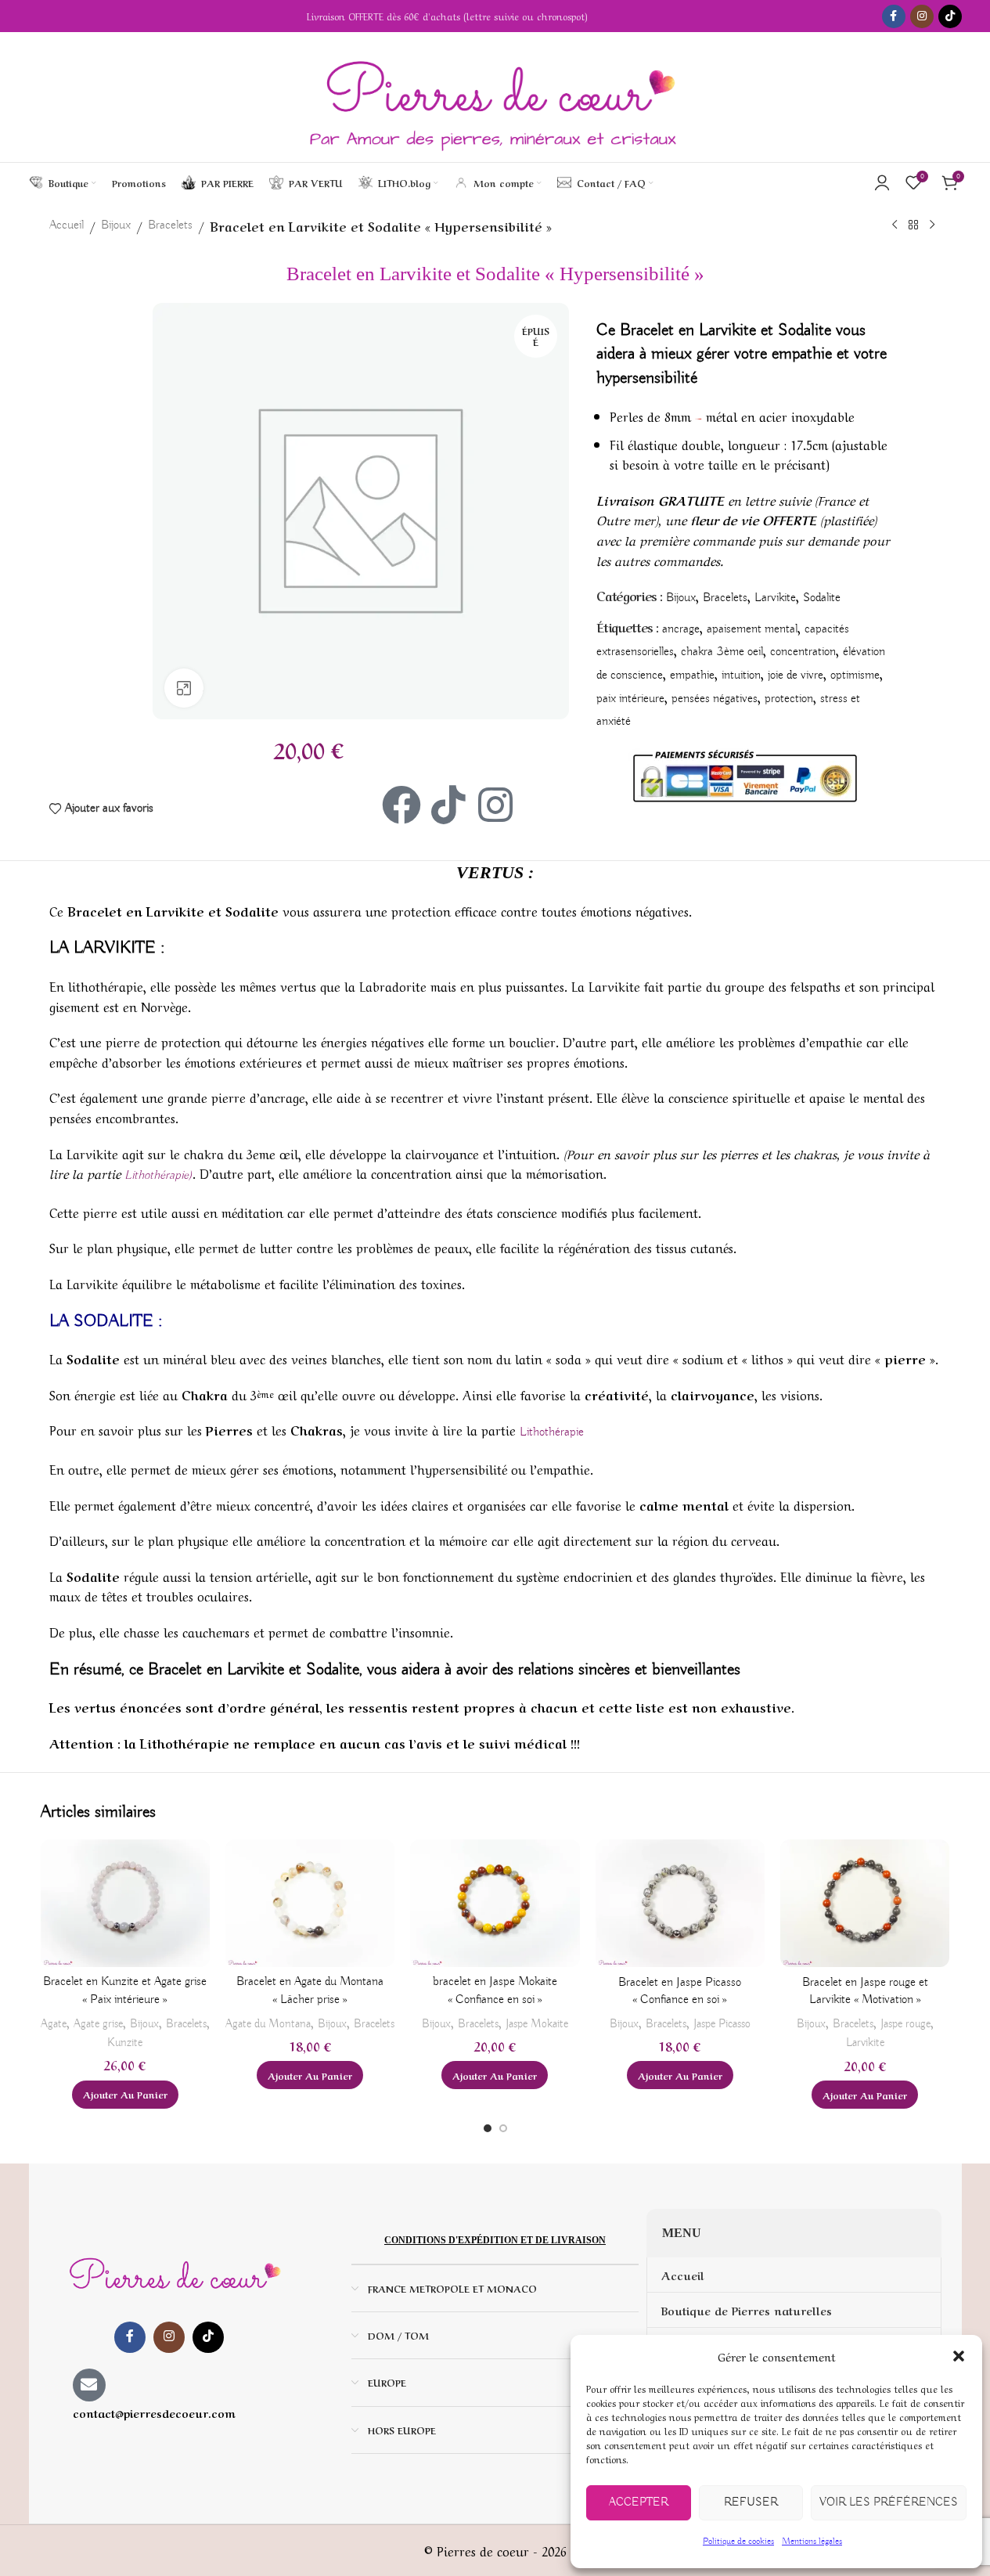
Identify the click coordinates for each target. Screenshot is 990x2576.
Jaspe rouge (905, 2024)
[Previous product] (895, 225)
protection (789, 699)
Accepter (639, 2502)
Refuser (751, 2502)
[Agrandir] (184, 688)
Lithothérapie (552, 1432)
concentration (803, 652)
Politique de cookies (738, 2541)
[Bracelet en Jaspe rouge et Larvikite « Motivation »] (865, 1903)
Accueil (67, 225)
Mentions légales (812, 2541)
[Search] (669, 182)
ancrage (681, 629)
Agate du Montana (268, 2024)
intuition (741, 676)
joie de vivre (796, 676)
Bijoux (116, 225)
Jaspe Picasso (722, 2024)
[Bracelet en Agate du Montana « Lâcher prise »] (310, 1903)
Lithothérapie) (158, 1176)
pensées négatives (715, 699)
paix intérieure (630, 699)
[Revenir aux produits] (913, 225)
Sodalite (822, 598)
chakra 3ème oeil (722, 652)
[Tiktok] (448, 805)
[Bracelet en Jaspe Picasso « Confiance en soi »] (680, 1903)
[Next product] (932, 225)
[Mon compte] (882, 182)
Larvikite (775, 598)
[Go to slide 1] (488, 2128)
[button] (959, 2356)
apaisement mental (752, 629)
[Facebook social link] (894, 16)
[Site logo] (495, 97)
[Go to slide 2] (503, 2128)
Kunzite (125, 2043)
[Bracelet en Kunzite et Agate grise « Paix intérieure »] (125, 1903)
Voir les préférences (889, 2502)
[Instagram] (495, 805)
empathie (692, 676)
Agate (54, 2024)
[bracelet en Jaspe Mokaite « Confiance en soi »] (495, 1903)
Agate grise (98, 2024)
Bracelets (170, 225)
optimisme (855, 676)
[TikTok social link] (950, 16)
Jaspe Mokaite (537, 2024)
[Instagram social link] (922, 16)
